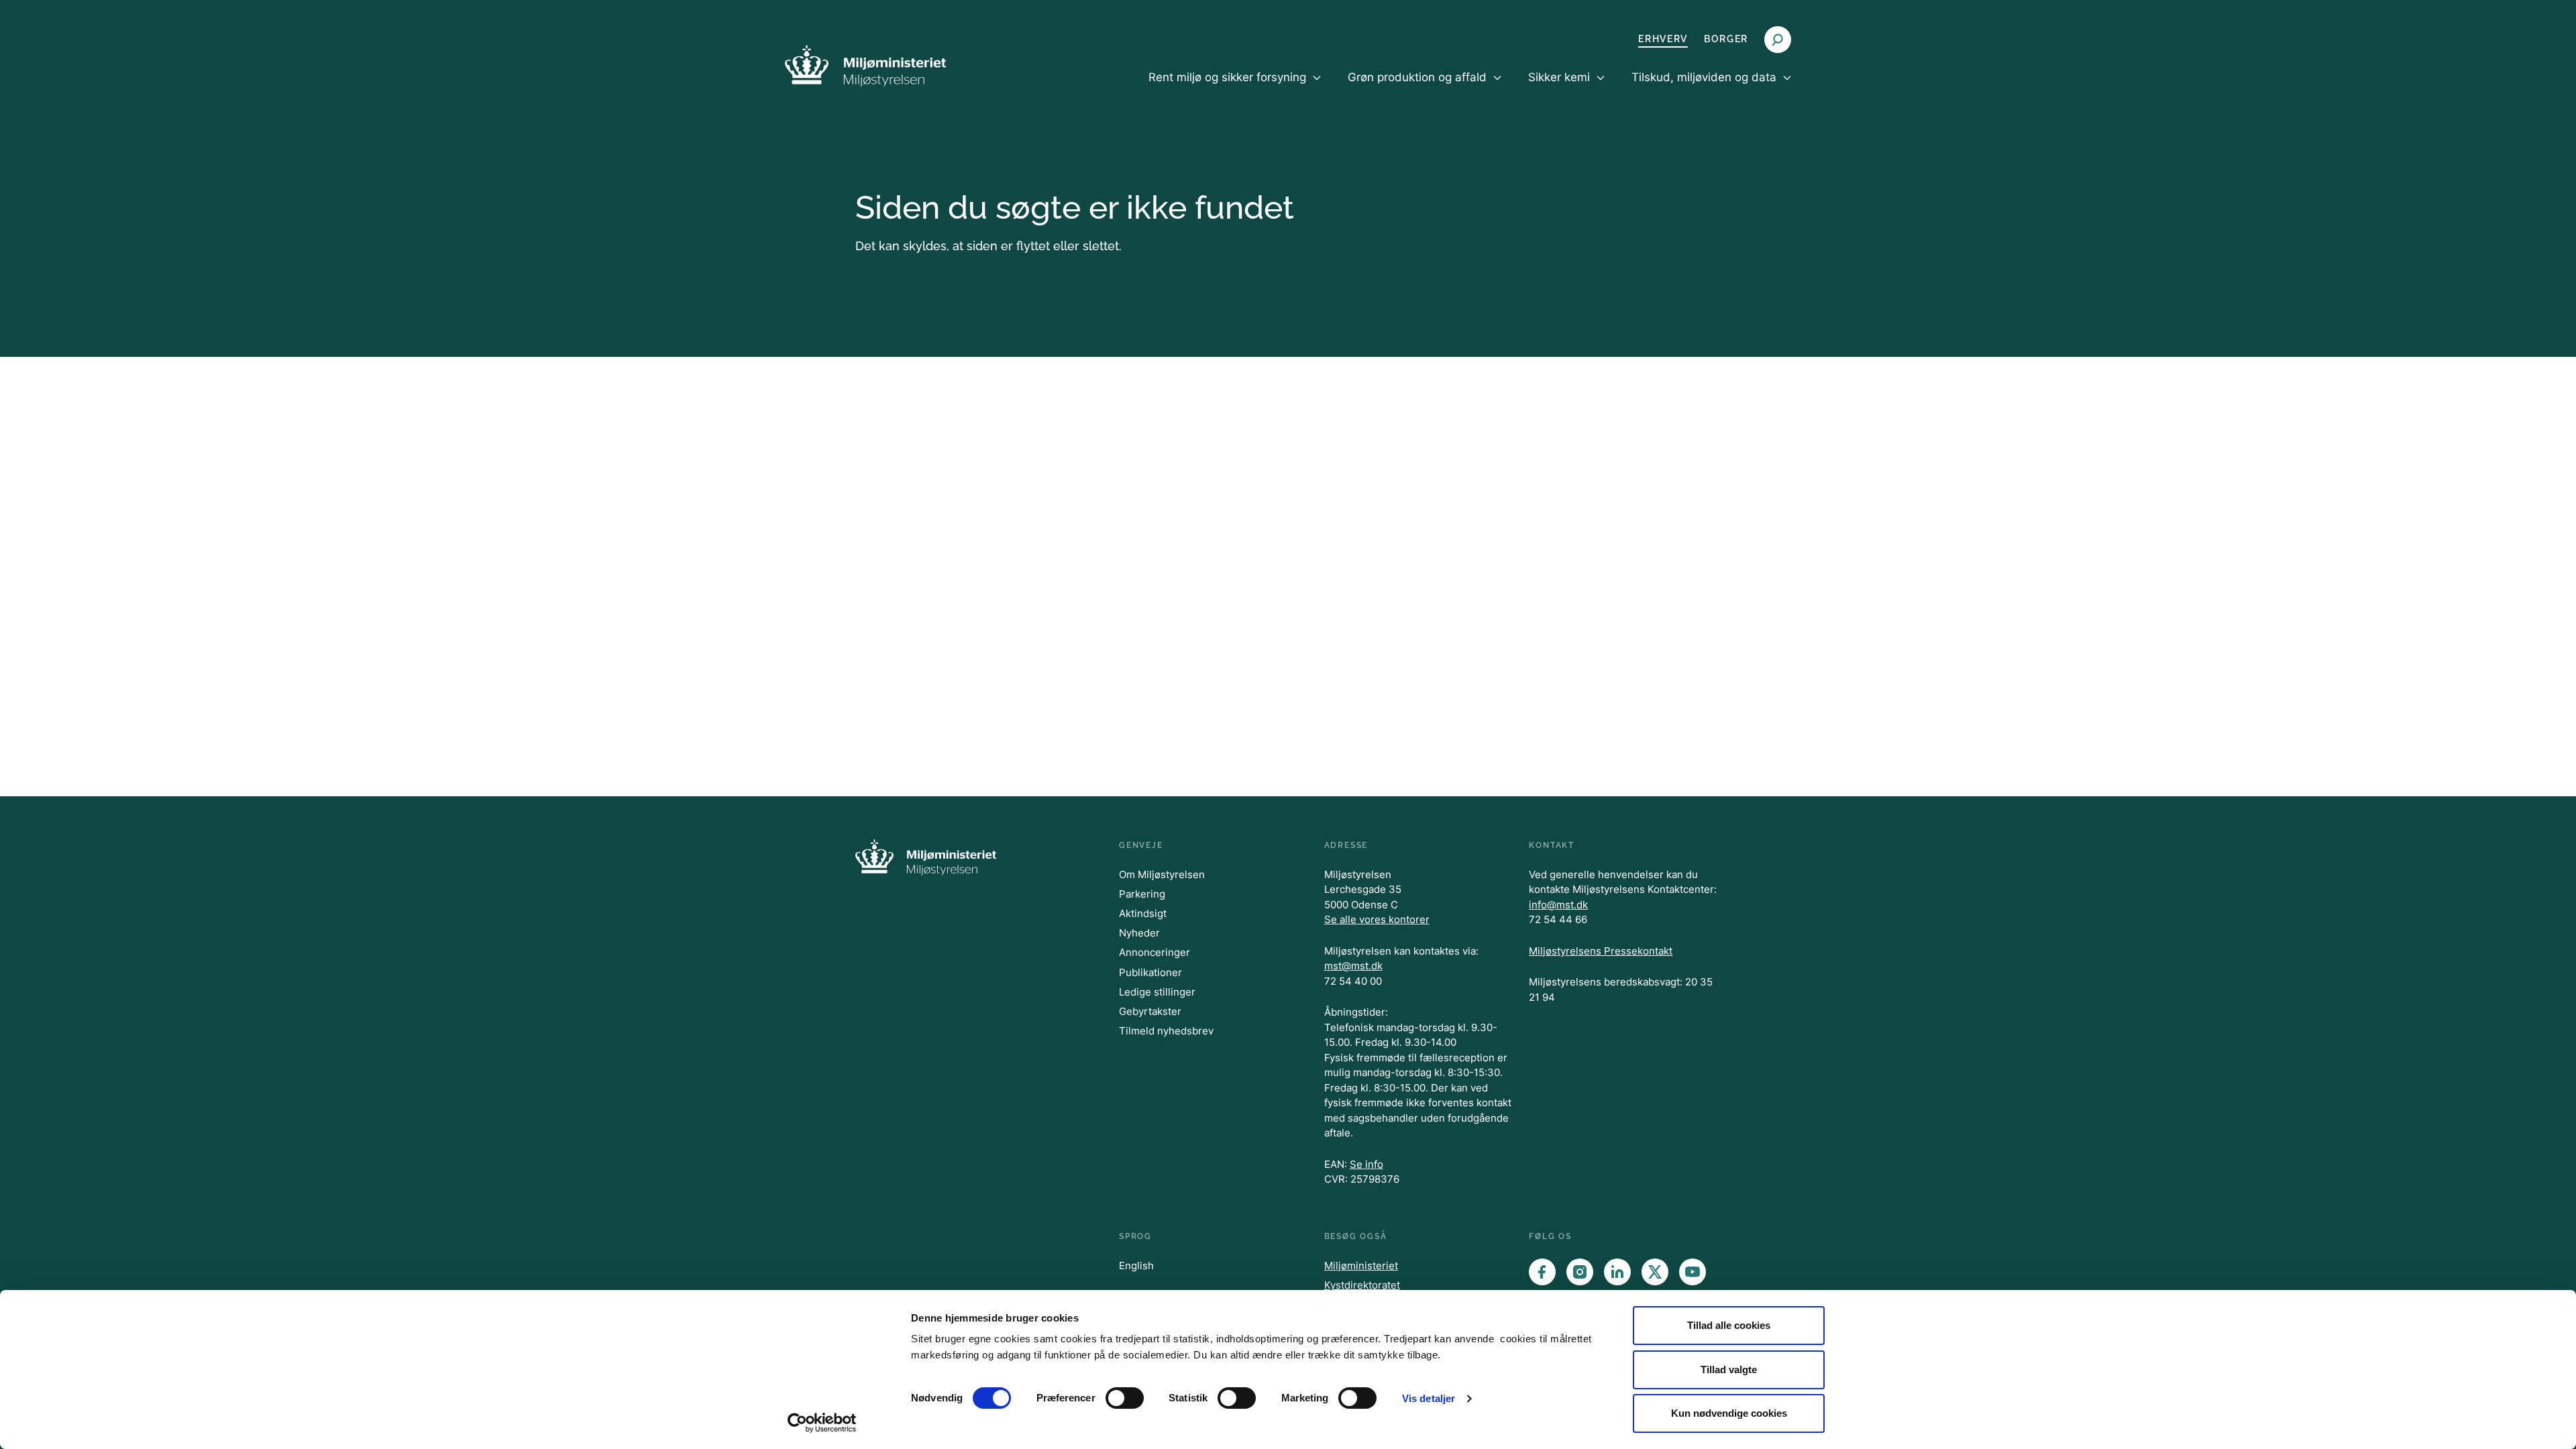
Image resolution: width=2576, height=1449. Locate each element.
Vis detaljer (1429, 1398)
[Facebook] (1542, 1272)
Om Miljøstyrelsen (1162, 874)
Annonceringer (1155, 952)
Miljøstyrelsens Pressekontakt (1601, 951)
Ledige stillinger (1157, 992)
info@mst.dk (1558, 905)
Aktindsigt (1143, 913)
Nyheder (1139, 933)
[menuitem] (1235, 89)
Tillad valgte (1729, 1370)
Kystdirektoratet (1362, 1285)
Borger (1726, 39)
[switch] (1125, 1398)
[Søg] (1778, 40)
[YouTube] (1693, 1272)
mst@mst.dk (1353, 966)
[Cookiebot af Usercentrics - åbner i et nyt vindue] (822, 1423)
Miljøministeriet (1361, 1266)
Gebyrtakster (1150, 1011)
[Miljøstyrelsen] (865, 65)
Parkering (1142, 894)
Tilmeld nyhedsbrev (1166, 1031)
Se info (1366, 1164)
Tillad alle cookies (1729, 1325)
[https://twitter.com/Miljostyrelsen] (1655, 1272)
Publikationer (1150, 972)
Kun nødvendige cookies (1729, 1413)
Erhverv (1663, 39)
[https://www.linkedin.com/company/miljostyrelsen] (1617, 1272)
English (1136, 1266)
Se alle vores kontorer (1377, 919)
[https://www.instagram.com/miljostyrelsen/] (1580, 1272)
